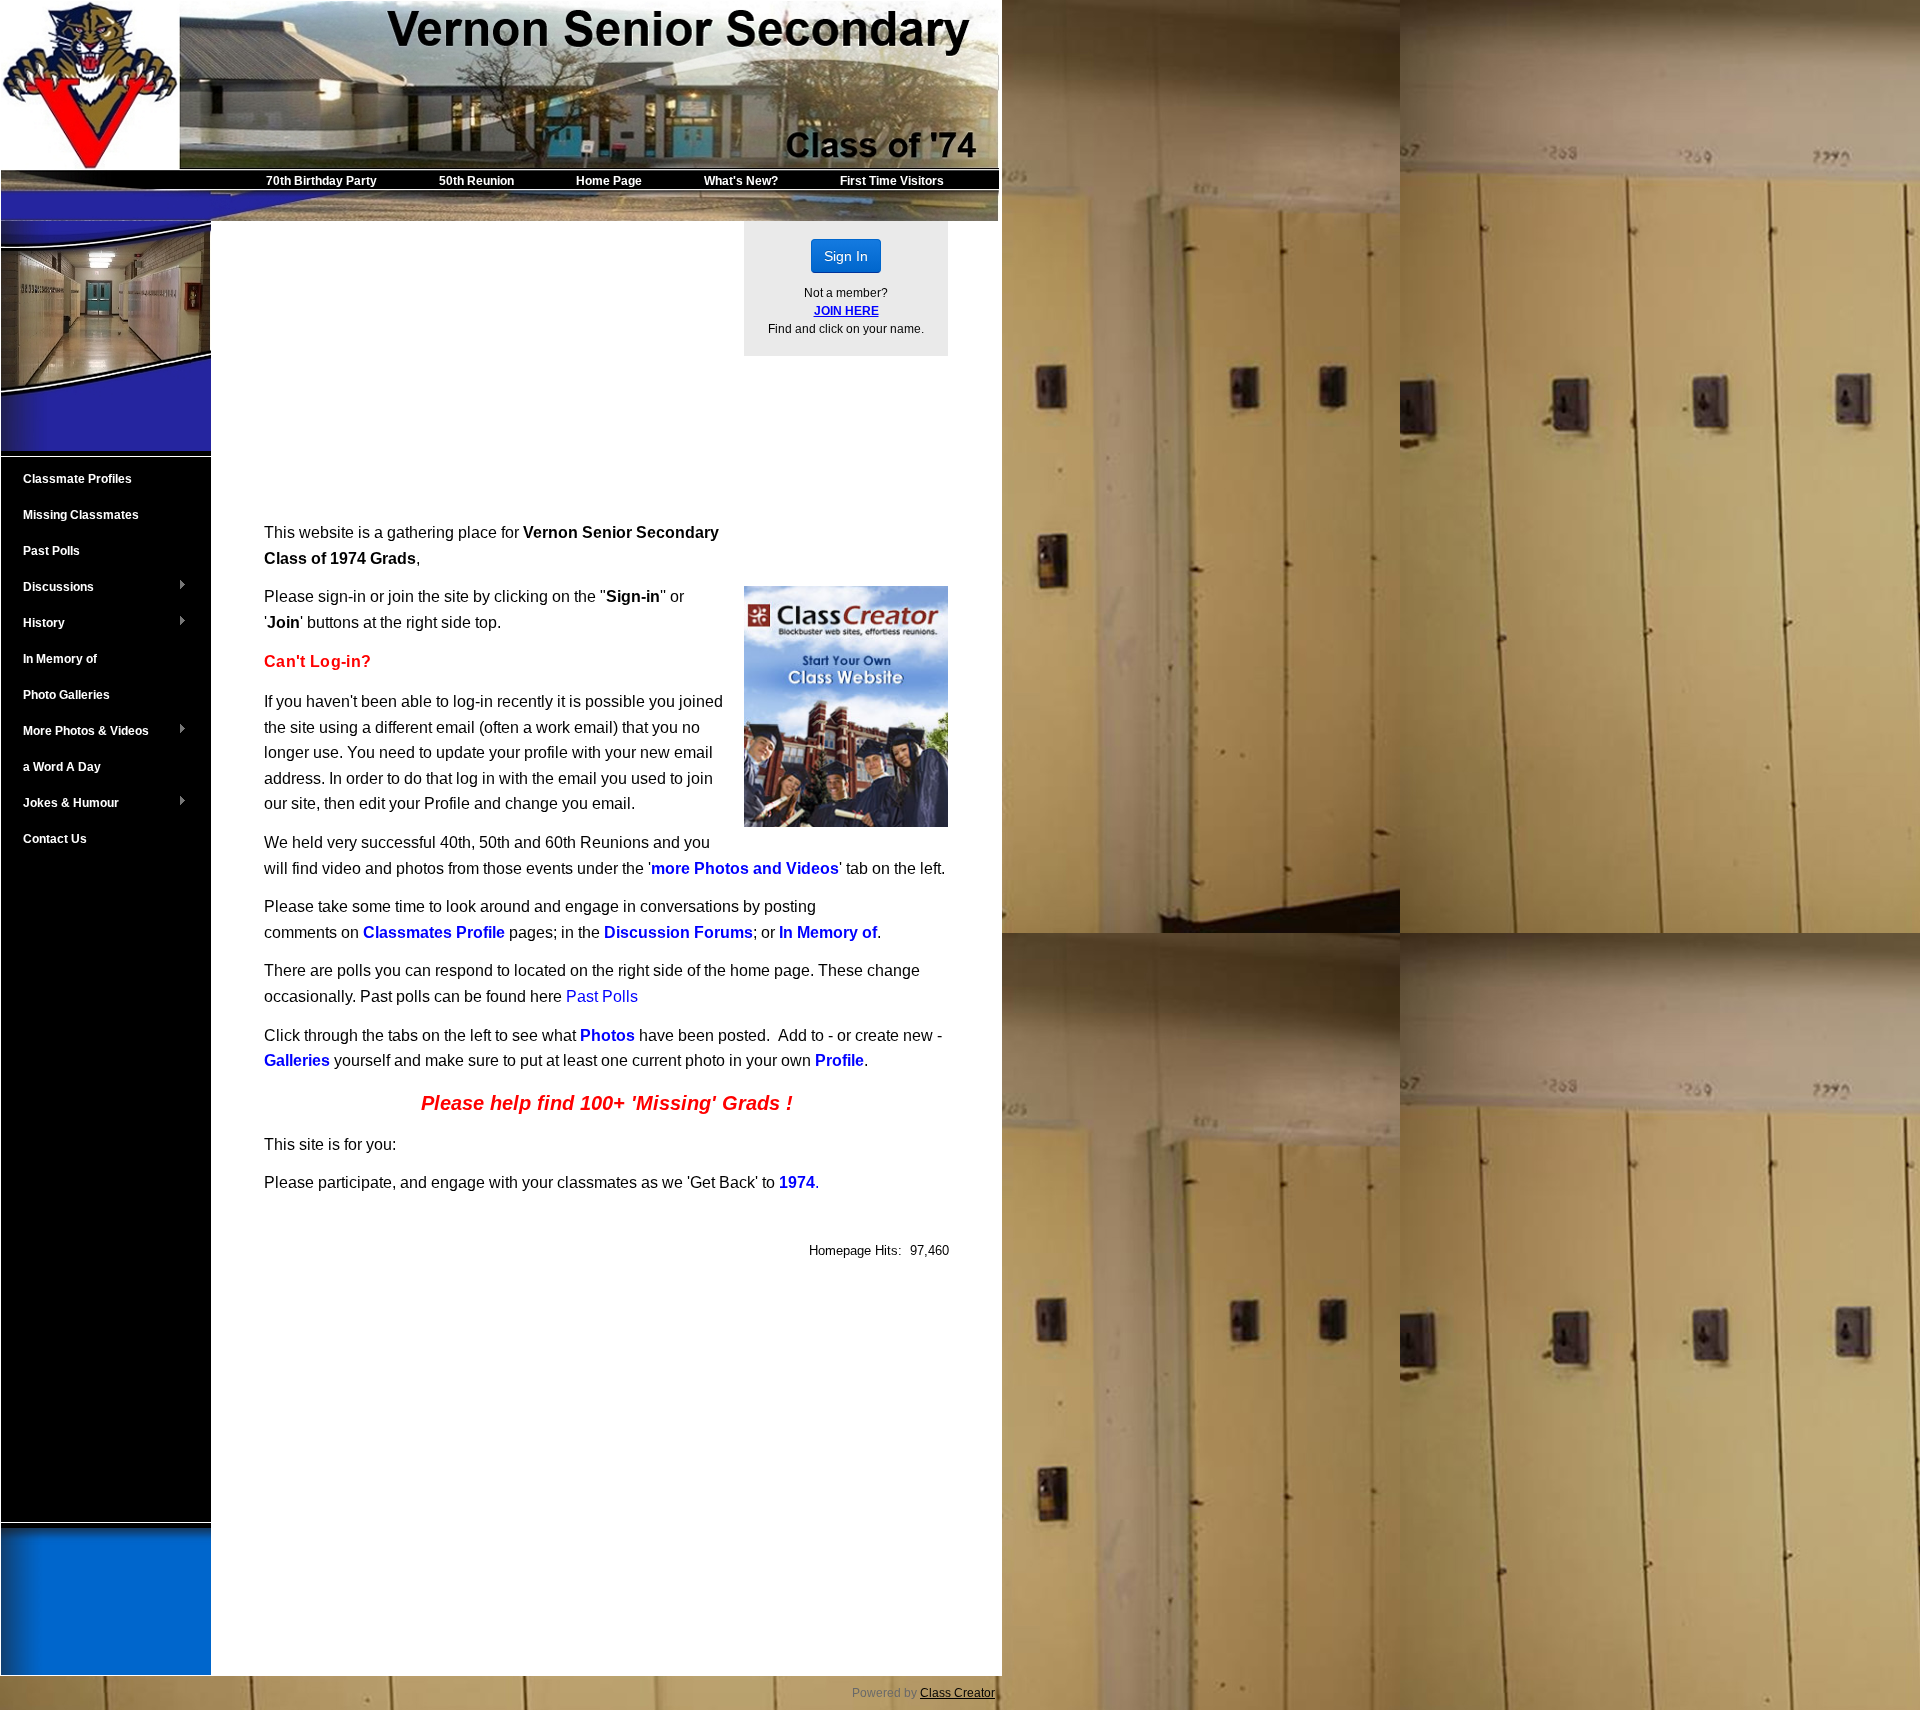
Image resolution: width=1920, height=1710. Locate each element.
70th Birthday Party (321, 181)
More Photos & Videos (75, 732)
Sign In (846, 256)
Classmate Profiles (77, 479)
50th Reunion (476, 181)
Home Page (609, 181)
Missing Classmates (81, 515)
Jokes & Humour (60, 804)
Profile (839, 1060)
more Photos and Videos (745, 868)
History (33, 624)
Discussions (47, 588)
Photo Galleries (66, 695)
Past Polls (51, 551)
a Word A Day (62, 767)
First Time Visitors (892, 181)
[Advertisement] (106, 1187)
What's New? (741, 181)
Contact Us (55, 839)
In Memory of (60, 659)
